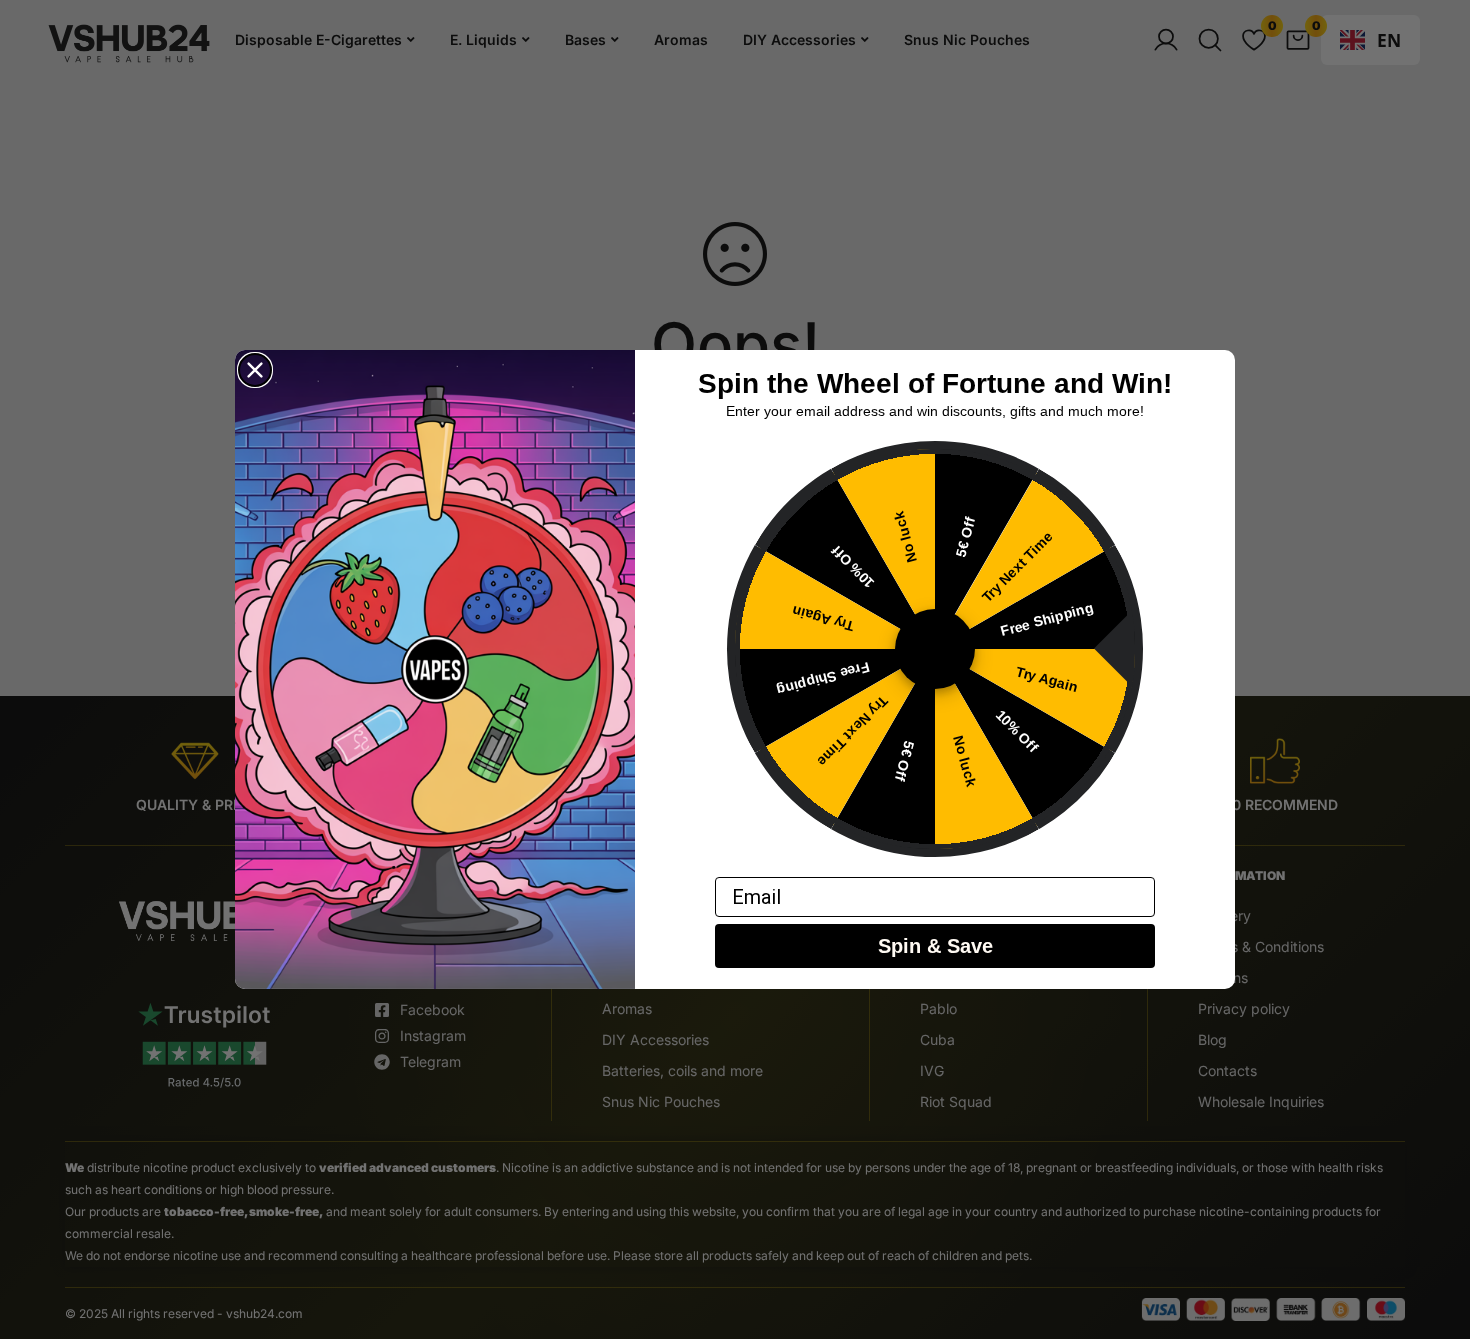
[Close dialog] (255, 370)
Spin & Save (935, 947)
